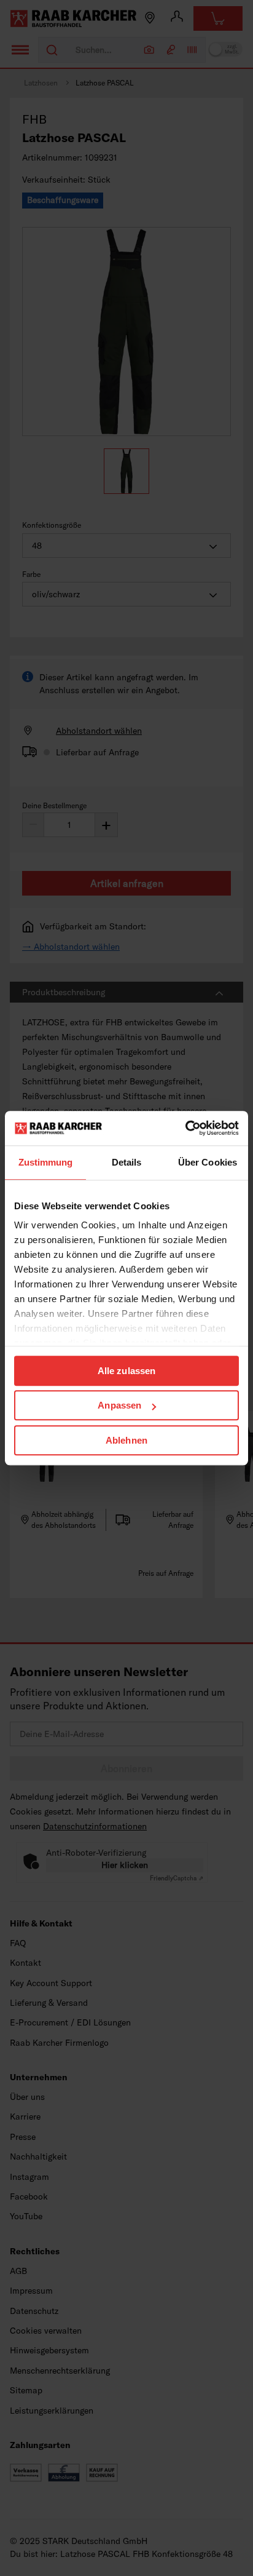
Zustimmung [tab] (46, 1162)
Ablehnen (126, 1440)
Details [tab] (127, 1162)
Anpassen (119, 1405)
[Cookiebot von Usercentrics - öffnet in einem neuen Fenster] (185, 1128)
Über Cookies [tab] (208, 1162)
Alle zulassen (126, 1371)
